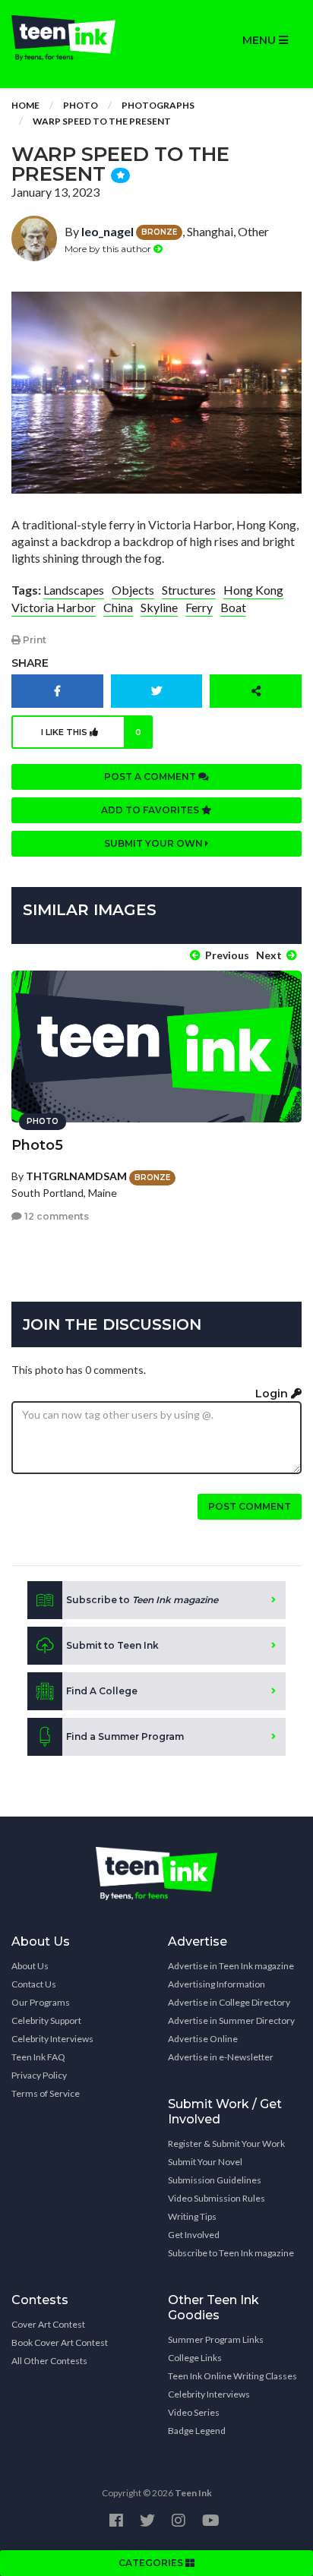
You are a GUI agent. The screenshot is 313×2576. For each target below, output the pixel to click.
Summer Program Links (216, 2339)
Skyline (159, 607)
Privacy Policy (39, 2075)
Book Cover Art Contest (60, 2342)
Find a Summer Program (125, 1736)
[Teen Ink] (78, 38)
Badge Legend (197, 2431)
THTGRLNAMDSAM (76, 1176)
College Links (195, 2358)
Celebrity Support (46, 2020)
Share (30, 663)
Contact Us (34, 1984)
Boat (233, 607)
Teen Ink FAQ (38, 2057)
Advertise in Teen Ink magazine (231, 1966)
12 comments (55, 1216)
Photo (81, 105)
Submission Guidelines (215, 2180)
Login (273, 1394)
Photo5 (37, 1145)
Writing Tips (192, 2216)
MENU (261, 40)
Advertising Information (217, 1984)
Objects (133, 590)
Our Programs (41, 2002)
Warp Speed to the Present (102, 121)
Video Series (194, 2412)
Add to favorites (151, 810)
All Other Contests (49, 2361)
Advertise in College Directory (229, 2002)
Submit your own (155, 843)
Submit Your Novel (205, 2162)
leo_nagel (107, 231)
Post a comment (151, 777)
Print (33, 640)
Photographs (158, 105)
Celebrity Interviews (52, 2039)
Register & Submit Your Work (226, 2144)
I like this (91, 732)
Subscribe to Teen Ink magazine (231, 2253)
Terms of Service (46, 2093)
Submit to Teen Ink (112, 1645)
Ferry (199, 607)
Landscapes (74, 590)
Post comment (250, 1506)
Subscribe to (142, 1600)
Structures (189, 590)
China (118, 607)
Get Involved (194, 2235)
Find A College (102, 1691)
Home (25, 105)
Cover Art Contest (48, 2324)
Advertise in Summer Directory (231, 2020)
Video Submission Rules (217, 2198)
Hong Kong (253, 590)
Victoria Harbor (54, 607)
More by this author (109, 249)
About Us (30, 1966)
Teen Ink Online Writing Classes (232, 2376)
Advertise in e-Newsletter (221, 2057)
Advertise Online (203, 2039)
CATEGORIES (152, 2563)
